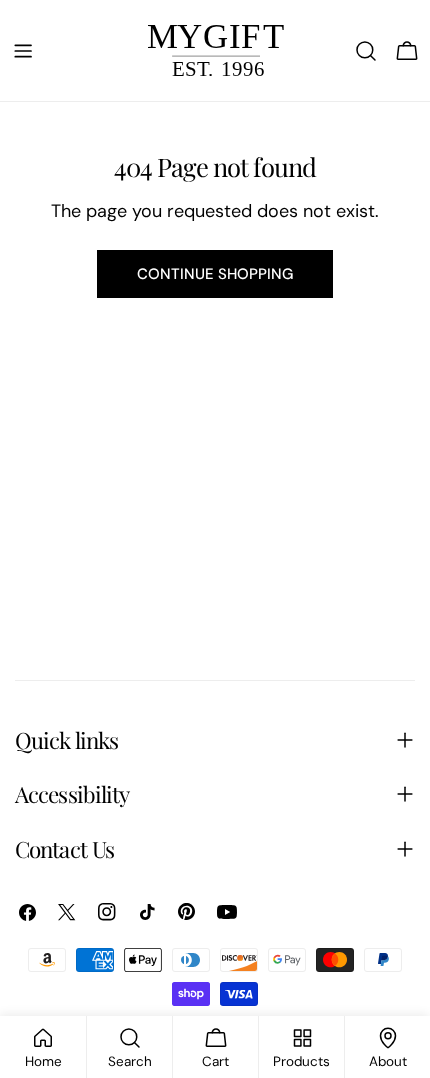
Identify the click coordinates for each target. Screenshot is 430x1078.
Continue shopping (215, 274)
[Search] (366, 51)
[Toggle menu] (23, 51)
